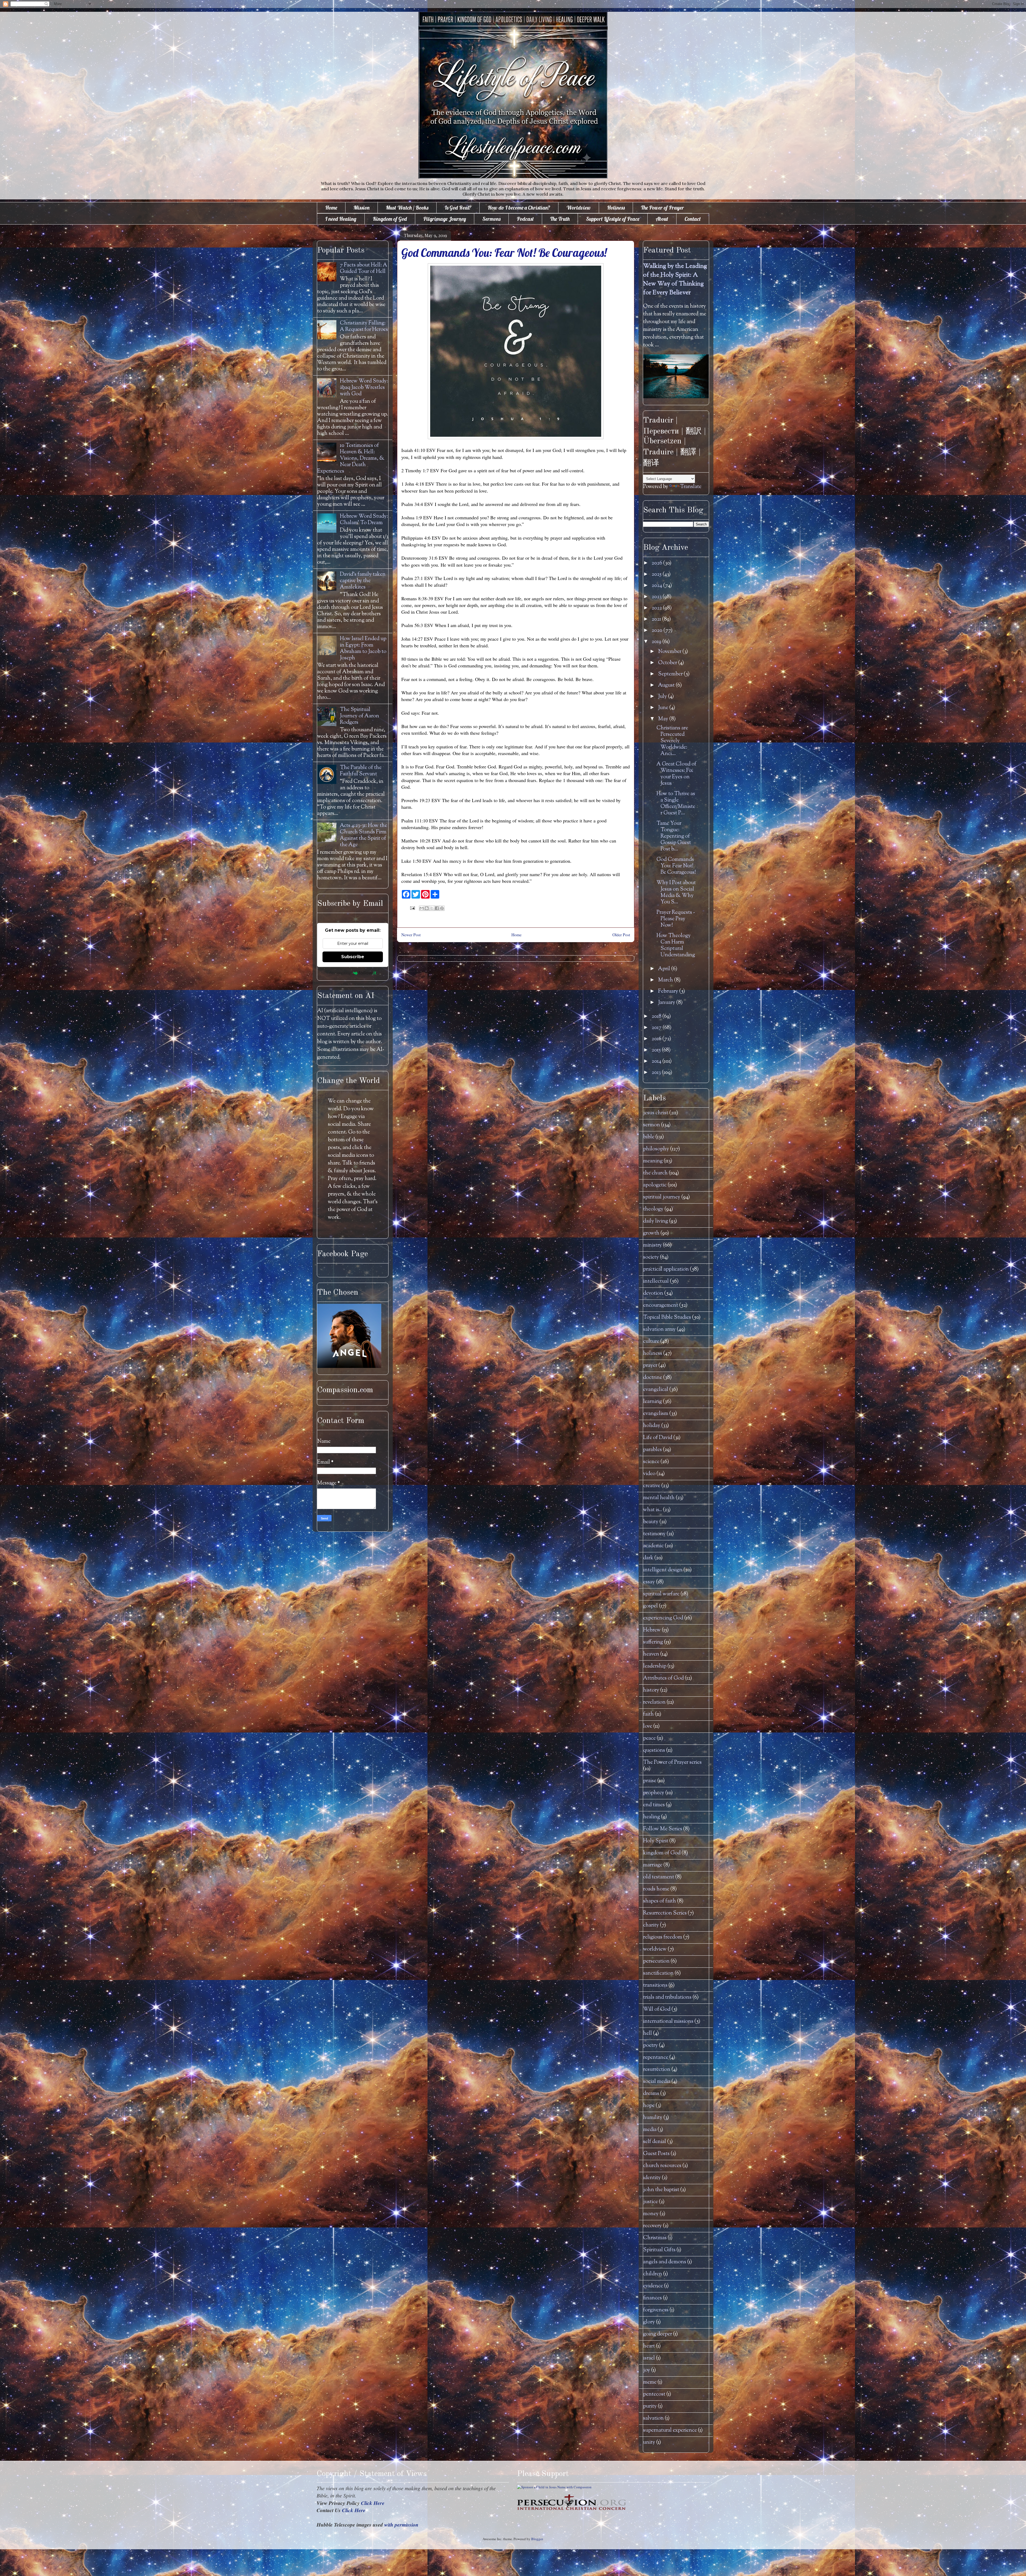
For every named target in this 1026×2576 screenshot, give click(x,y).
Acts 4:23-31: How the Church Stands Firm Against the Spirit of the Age (364, 835)
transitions (655, 1985)
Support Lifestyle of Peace (613, 219)
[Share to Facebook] (437, 908)
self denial (655, 2142)
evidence (653, 2286)
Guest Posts (656, 2154)
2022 (657, 608)
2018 (657, 1017)
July (663, 697)
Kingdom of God (390, 219)
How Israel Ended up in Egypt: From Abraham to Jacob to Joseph (363, 649)
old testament (659, 1877)
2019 (657, 642)
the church (655, 1173)
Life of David (658, 1438)
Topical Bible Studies (667, 1318)
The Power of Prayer (662, 208)
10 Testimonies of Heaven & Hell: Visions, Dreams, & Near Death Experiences (351, 459)
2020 (658, 631)
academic (653, 1546)
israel (649, 2358)
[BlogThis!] (427, 908)
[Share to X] (432, 908)
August (667, 685)
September (671, 674)
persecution (656, 1961)
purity (650, 2406)
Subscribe (353, 957)
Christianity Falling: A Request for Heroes (364, 326)
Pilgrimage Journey (445, 219)
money (651, 2214)
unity (649, 2442)
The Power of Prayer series (672, 1763)
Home (331, 208)
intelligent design (663, 1570)
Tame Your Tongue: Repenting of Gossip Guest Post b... (674, 836)
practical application (666, 1269)
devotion (653, 1293)
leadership (655, 1666)
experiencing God (663, 1618)
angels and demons (665, 2262)
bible (649, 1137)
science (651, 1462)
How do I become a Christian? (519, 208)
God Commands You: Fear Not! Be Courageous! (676, 866)
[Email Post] (412, 907)
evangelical (656, 1390)
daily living (656, 1221)
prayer (650, 1366)
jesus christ (656, 1113)
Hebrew (652, 1630)
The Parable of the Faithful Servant (361, 771)
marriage (653, 1865)
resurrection (657, 2070)
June (664, 708)
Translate (691, 487)
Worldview (579, 208)
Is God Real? (458, 208)
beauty (651, 1522)
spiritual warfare (661, 1594)
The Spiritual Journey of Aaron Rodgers (360, 716)
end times (654, 1805)
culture (651, 1342)
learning (652, 1402)
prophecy (654, 1793)
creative (652, 1486)
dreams (651, 2094)
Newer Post (411, 935)
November (670, 652)
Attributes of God (663, 1678)
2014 (657, 1061)
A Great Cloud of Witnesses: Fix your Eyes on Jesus (676, 774)
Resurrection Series (665, 1913)
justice (650, 2202)
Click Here (373, 2503)
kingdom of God (662, 1853)
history (651, 1690)
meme (650, 2382)
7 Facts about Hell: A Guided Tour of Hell (364, 268)
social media (657, 2082)
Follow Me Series (663, 1829)
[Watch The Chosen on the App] (349, 1367)
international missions (668, 2022)
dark (648, 1558)
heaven (651, 1654)
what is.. (652, 1510)
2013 (657, 1073)
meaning (653, 1161)
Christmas (655, 2238)
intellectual (656, 1281)
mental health (659, 1498)
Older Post (621, 935)
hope (649, 2106)
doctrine (653, 1378)
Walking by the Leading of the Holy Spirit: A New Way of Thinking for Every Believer (675, 280)
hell (648, 2034)
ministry (652, 1245)
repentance (656, 2058)
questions (654, 1751)
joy (647, 2370)
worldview (655, 1949)
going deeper (658, 2334)
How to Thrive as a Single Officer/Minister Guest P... (676, 804)
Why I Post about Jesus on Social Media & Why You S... (676, 893)
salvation (653, 2418)
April (665, 969)
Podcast (525, 219)
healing (652, 1817)
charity (651, 1925)
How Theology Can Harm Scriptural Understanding (676, 945)
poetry (650, 2046)
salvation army (659, 1330)
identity (652, 2178)
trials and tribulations (667, 1997)
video (649, 1474)
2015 (657, 1050)
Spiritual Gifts (659, 2250)
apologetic (655, 1185)
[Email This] (422, 908)
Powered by (340, 973)
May (664, 719)
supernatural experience (670, 2430)
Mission (362, 208)
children (653, 2274)
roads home (656, 1889)
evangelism (656, 1414)
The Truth (560, 219)
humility (653, 2118)
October (668, 663)
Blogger (537, 2539)
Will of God (657, 2010)
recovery (652, 2226)
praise (650, 1781)
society (651, 1257)
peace (649, 1738)
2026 (657, 563)
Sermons (491, 219)
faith (648, 1714)
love (648, 1726)
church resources (662, 2166)
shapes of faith (660, 1901)
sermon (652, 1125)
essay (649, 1582)
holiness (653, 1354)
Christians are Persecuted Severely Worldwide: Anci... (672, 741)
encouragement (661, 1306)
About (662, 219)
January (667, 1003)
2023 (657, 597)
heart (649, 2346)
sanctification (658, 1973)
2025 (657, 575)
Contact (693, 219)
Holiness (616, 208)
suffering (653, 1642)
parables (652, 1450)
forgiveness (656, 2310)
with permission (401, 2525)
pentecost (654, 2394)
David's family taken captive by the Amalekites (363, 581)
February (669, 991)
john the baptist (661, 2190)
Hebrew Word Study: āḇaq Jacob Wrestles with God (364, 388)
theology (653, 1209)
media (650, 2130)
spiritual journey (662, 1197)
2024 (657, 586)
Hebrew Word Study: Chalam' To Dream (364, 520)
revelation (654, 1702)
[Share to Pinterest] (442, 908)
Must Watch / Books (407, 208)
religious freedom (663, 1937)
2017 (657, 1028)
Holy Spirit (656, 1841)
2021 (657, 619)
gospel (650, 1606)
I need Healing (341, 219)
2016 (657, 1039)
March (666, 980)
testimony (654, 1534)
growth (651, 1233)
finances (652, 2298)
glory (649, 2322)
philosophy (656, 1149)
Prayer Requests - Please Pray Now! (676, 919)
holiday (652, 1426)
